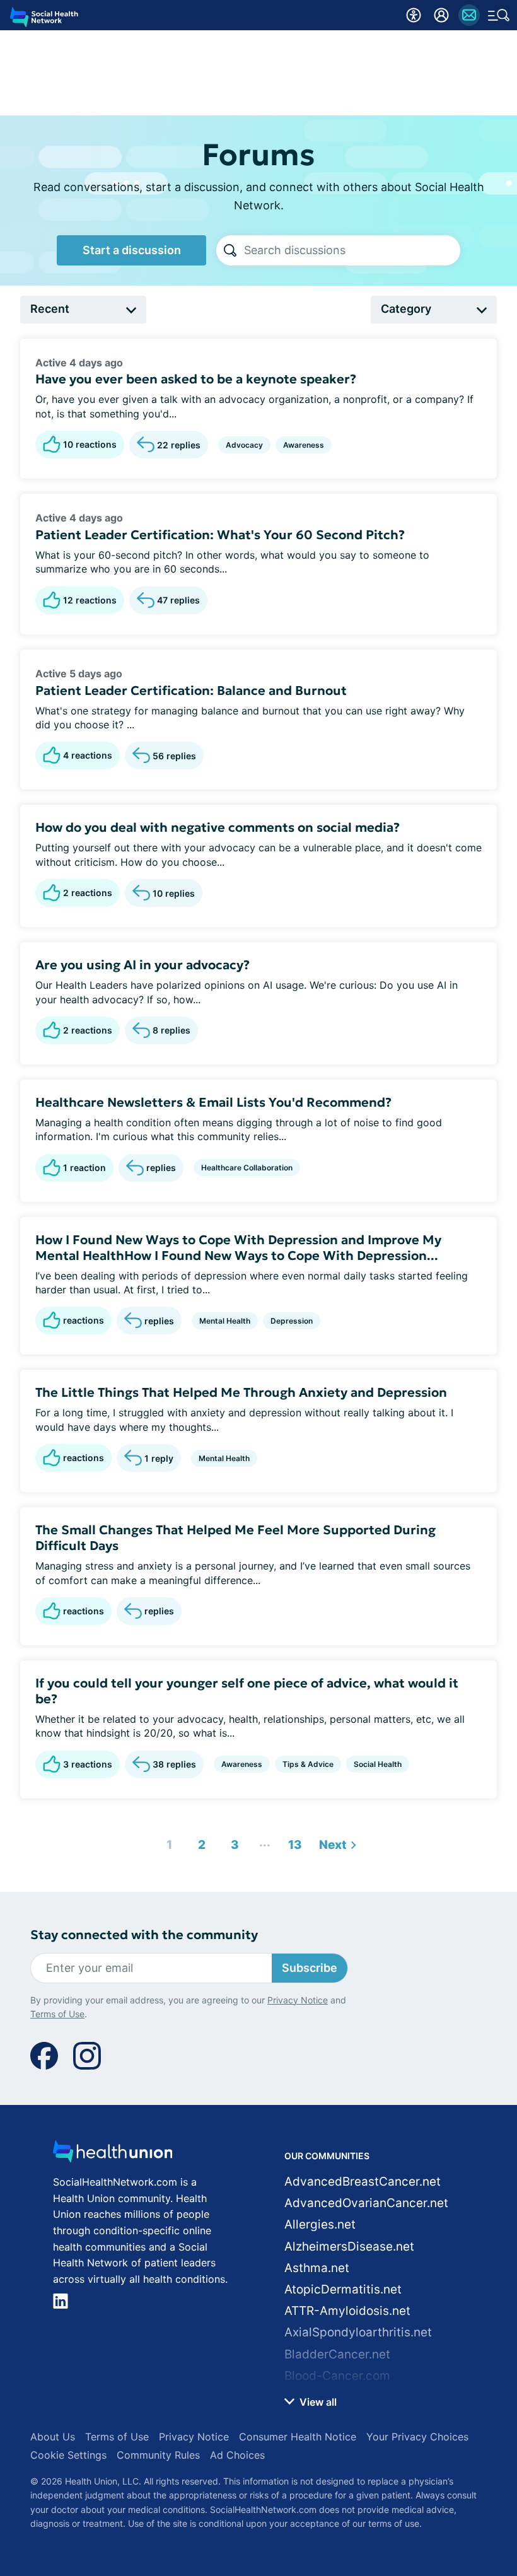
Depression (292, 1321)
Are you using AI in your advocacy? (142, 965)
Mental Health (225, 1321)
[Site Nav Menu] (499, 15)
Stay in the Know (259, 2459)
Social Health (378, 1764)
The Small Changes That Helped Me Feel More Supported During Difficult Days (235, 1538)
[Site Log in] (441, 15)
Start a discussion (132, 250)
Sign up (473, 2518)
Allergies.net (320, 2224)
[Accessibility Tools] (414, 15)
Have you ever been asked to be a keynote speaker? (196, 379)
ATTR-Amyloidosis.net (347, 2311)
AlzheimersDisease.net (349, 2247)
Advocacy (244, 445)
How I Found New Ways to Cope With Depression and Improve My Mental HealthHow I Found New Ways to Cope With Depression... (238, 1248)
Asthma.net (317, 2268)
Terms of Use (361, 2552)
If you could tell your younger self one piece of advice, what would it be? (247, 1691)
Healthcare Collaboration (247, 1168)
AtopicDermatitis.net (343, 2289)
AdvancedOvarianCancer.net (366, 2203)
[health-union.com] (113, 2155)
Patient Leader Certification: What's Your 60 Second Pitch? (220, 535)
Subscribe (310, 1968)
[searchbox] (352, 250)
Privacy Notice (282, 2552)
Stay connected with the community (144, 1935)
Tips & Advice (308, 1764)
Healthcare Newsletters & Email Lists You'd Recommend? (213, 1102)
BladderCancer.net (337, 2354)
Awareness (304, 445)
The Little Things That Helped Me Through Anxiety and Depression (241, 1392)
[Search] (230, 250)
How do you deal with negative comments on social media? (218, 827)
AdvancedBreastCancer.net (363, 2182)
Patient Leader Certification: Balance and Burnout (191, 691)
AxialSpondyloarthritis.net (358, 2332)
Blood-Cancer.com (337, 2376)
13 (292, 1842)
